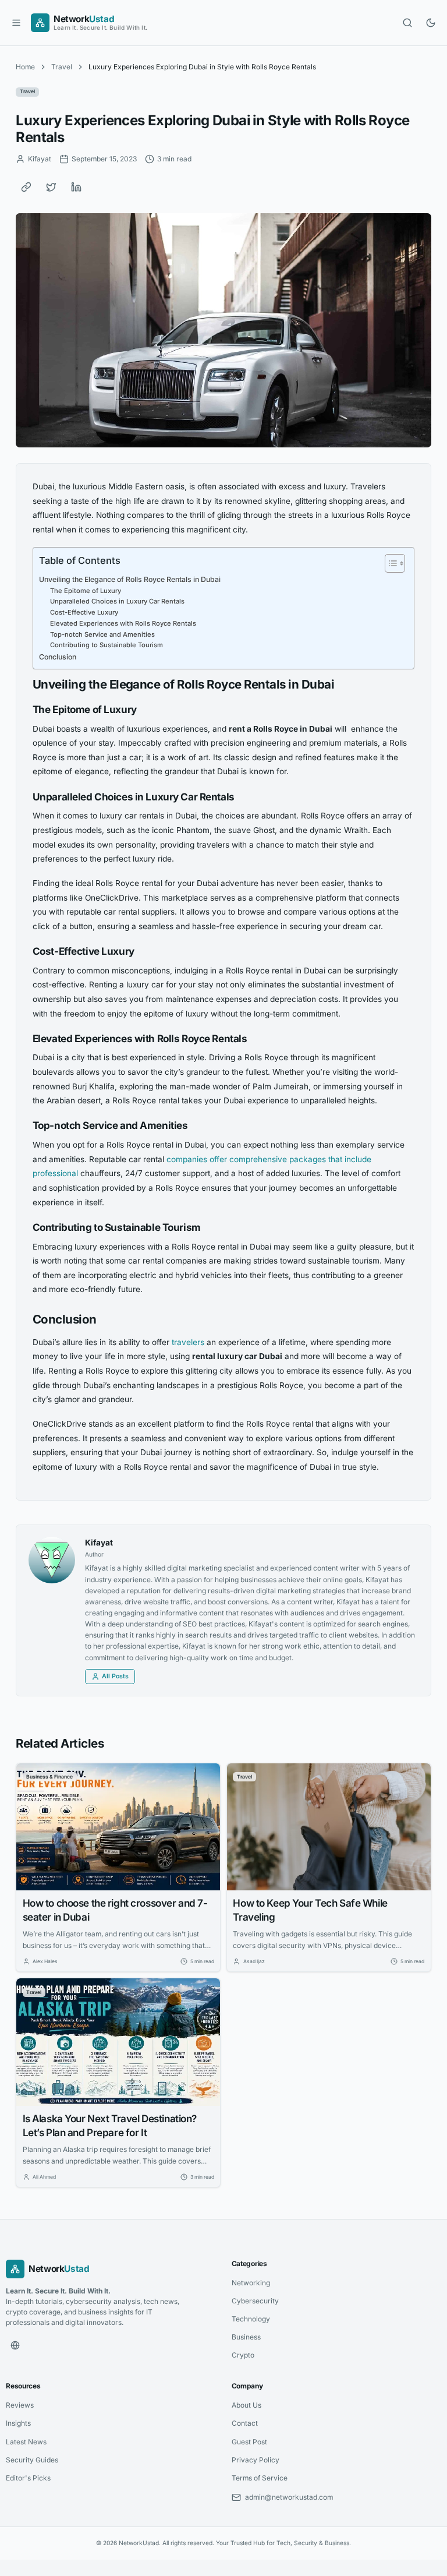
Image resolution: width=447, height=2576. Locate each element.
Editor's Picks (28, 2478)
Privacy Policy (256, 2460)
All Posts (115, 1676)
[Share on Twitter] (51, 187)
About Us (246, 2405)
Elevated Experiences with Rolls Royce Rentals (123, 623)
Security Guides (32, 2460)
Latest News (26, 2442)
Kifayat (99, 1543)
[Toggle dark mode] (431, 23)
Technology (251, 2319)
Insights (18, 2423)
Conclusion (58, 657)
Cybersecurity (255, 2301)
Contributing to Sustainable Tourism (107, 645)
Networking (251, 2283)
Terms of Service (260, 2478)
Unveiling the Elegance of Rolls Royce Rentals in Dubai (130, 579)
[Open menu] (16, 23)
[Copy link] (26, 187)
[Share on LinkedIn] (76, 187)
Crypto (243, 2355)
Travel (62, 67)
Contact (245, 2423)
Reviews (20, 2405)
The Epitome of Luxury (86, 591)
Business (246, 2337)
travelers (188, 1342)
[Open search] (407, 23)
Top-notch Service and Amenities (102, 634)
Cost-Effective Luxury (84, 612)
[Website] (15, 2345)
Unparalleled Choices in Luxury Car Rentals (117, 601)
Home (25, 67)
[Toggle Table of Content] (389, 563)
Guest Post (249, 2442)
